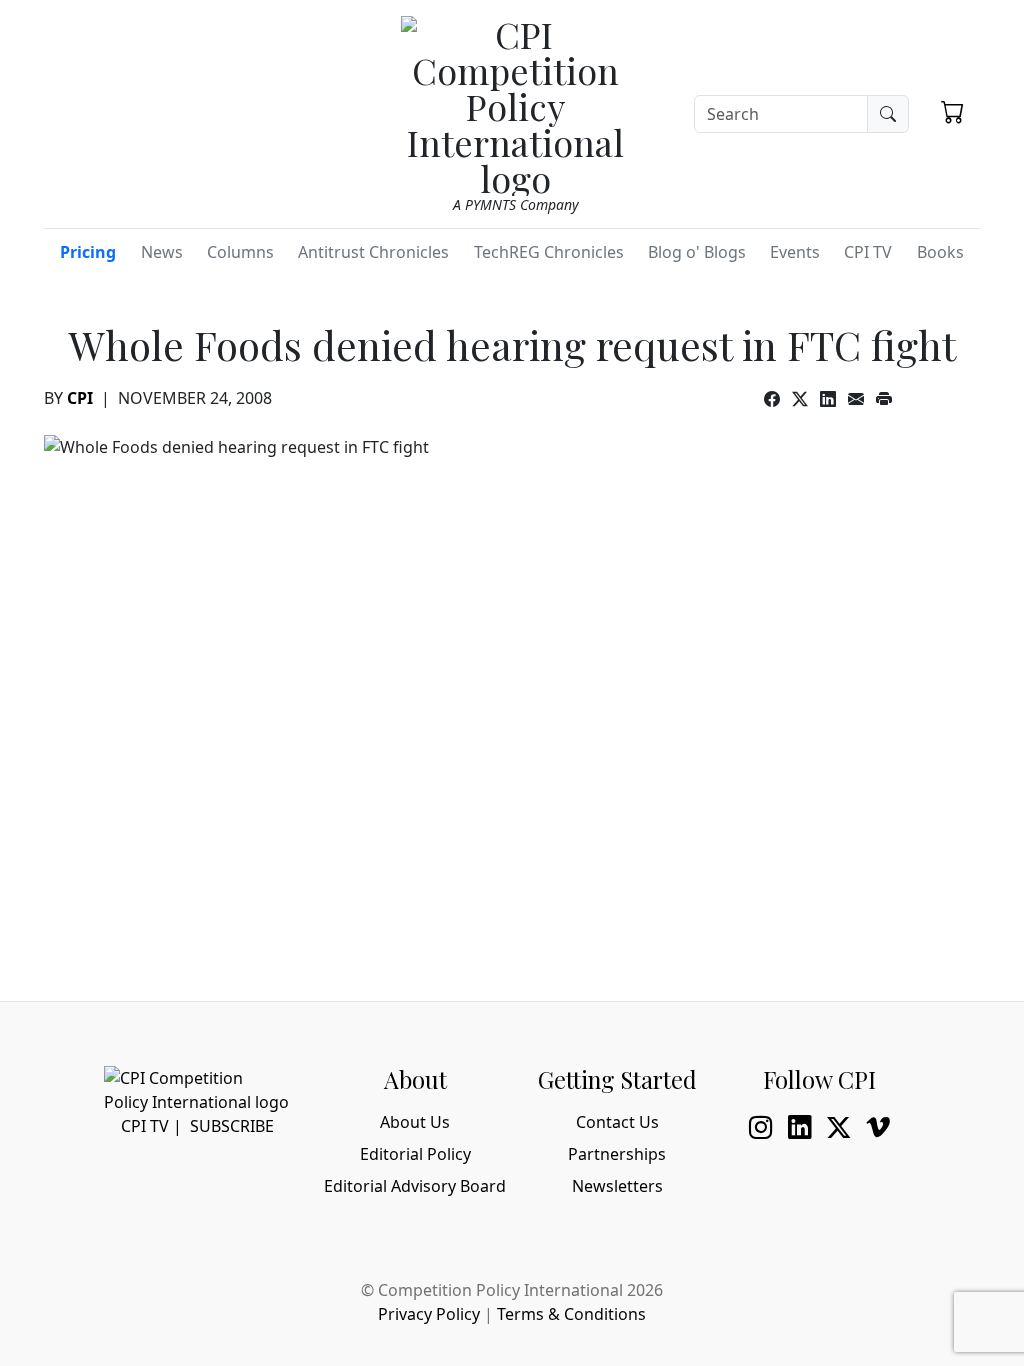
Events (795, 252)
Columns (240, 252)
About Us (415, 1122)
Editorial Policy (415, 1154)
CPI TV (868, 252)
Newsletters (617, 1186)
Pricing (88, 252)
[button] (952, 111)
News (162, 252)
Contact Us (617, 1122)
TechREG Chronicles (549, 252)
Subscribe (232, 1126)
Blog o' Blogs (697, 252)
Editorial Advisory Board (415, 1186)
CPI (80, 398)
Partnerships (617, 1154)
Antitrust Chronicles (373, 252)
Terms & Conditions (571, 1314)
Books (940, 252)
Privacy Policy (429, 1314)
